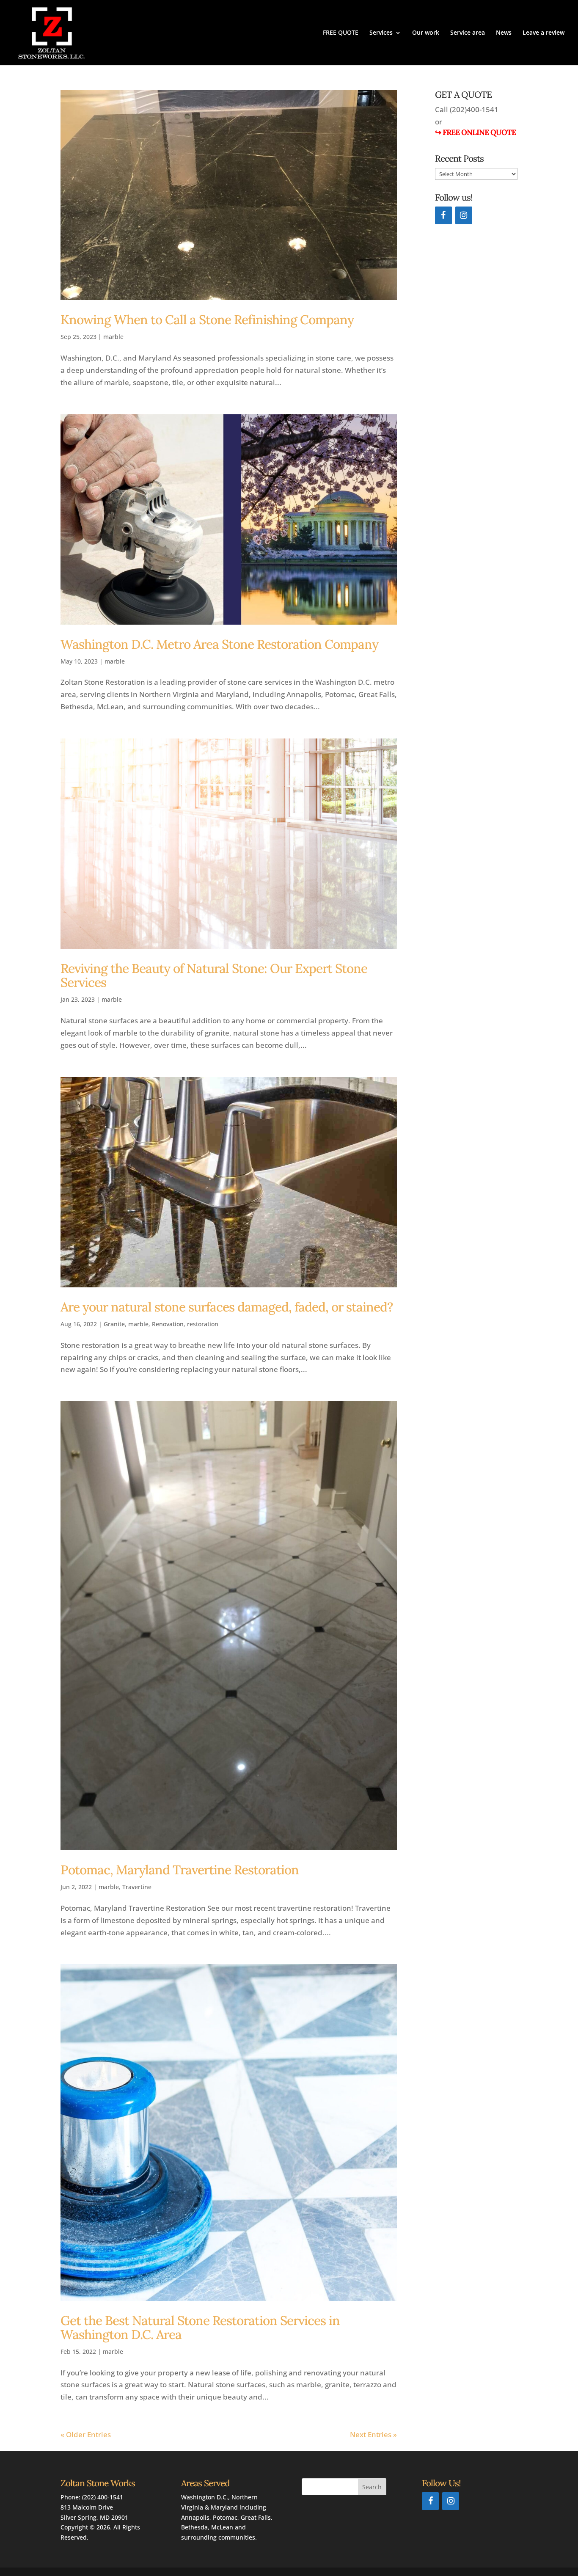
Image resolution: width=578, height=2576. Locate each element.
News (504, 33)
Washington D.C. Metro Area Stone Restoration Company (219, 644)
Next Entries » (373, 2434)
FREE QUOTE (341, 33)
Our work (426, 33)
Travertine (137, 1887)
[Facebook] (443, 215)
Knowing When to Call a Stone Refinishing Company (207, 320)
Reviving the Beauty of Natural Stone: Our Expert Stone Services (214, 975)
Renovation (168, 1324)
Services (381, 33)
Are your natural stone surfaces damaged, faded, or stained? (227, 1307)
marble (113, 337)
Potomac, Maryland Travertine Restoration (181, 1870)
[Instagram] (464, 215)
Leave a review (544, 33)
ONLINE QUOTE (488, 132)
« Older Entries (86, 2434)
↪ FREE (447, 132)
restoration (203, 1324)
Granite (114, 1324)
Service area (468, 33)
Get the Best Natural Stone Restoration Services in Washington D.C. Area (200, 2327)
